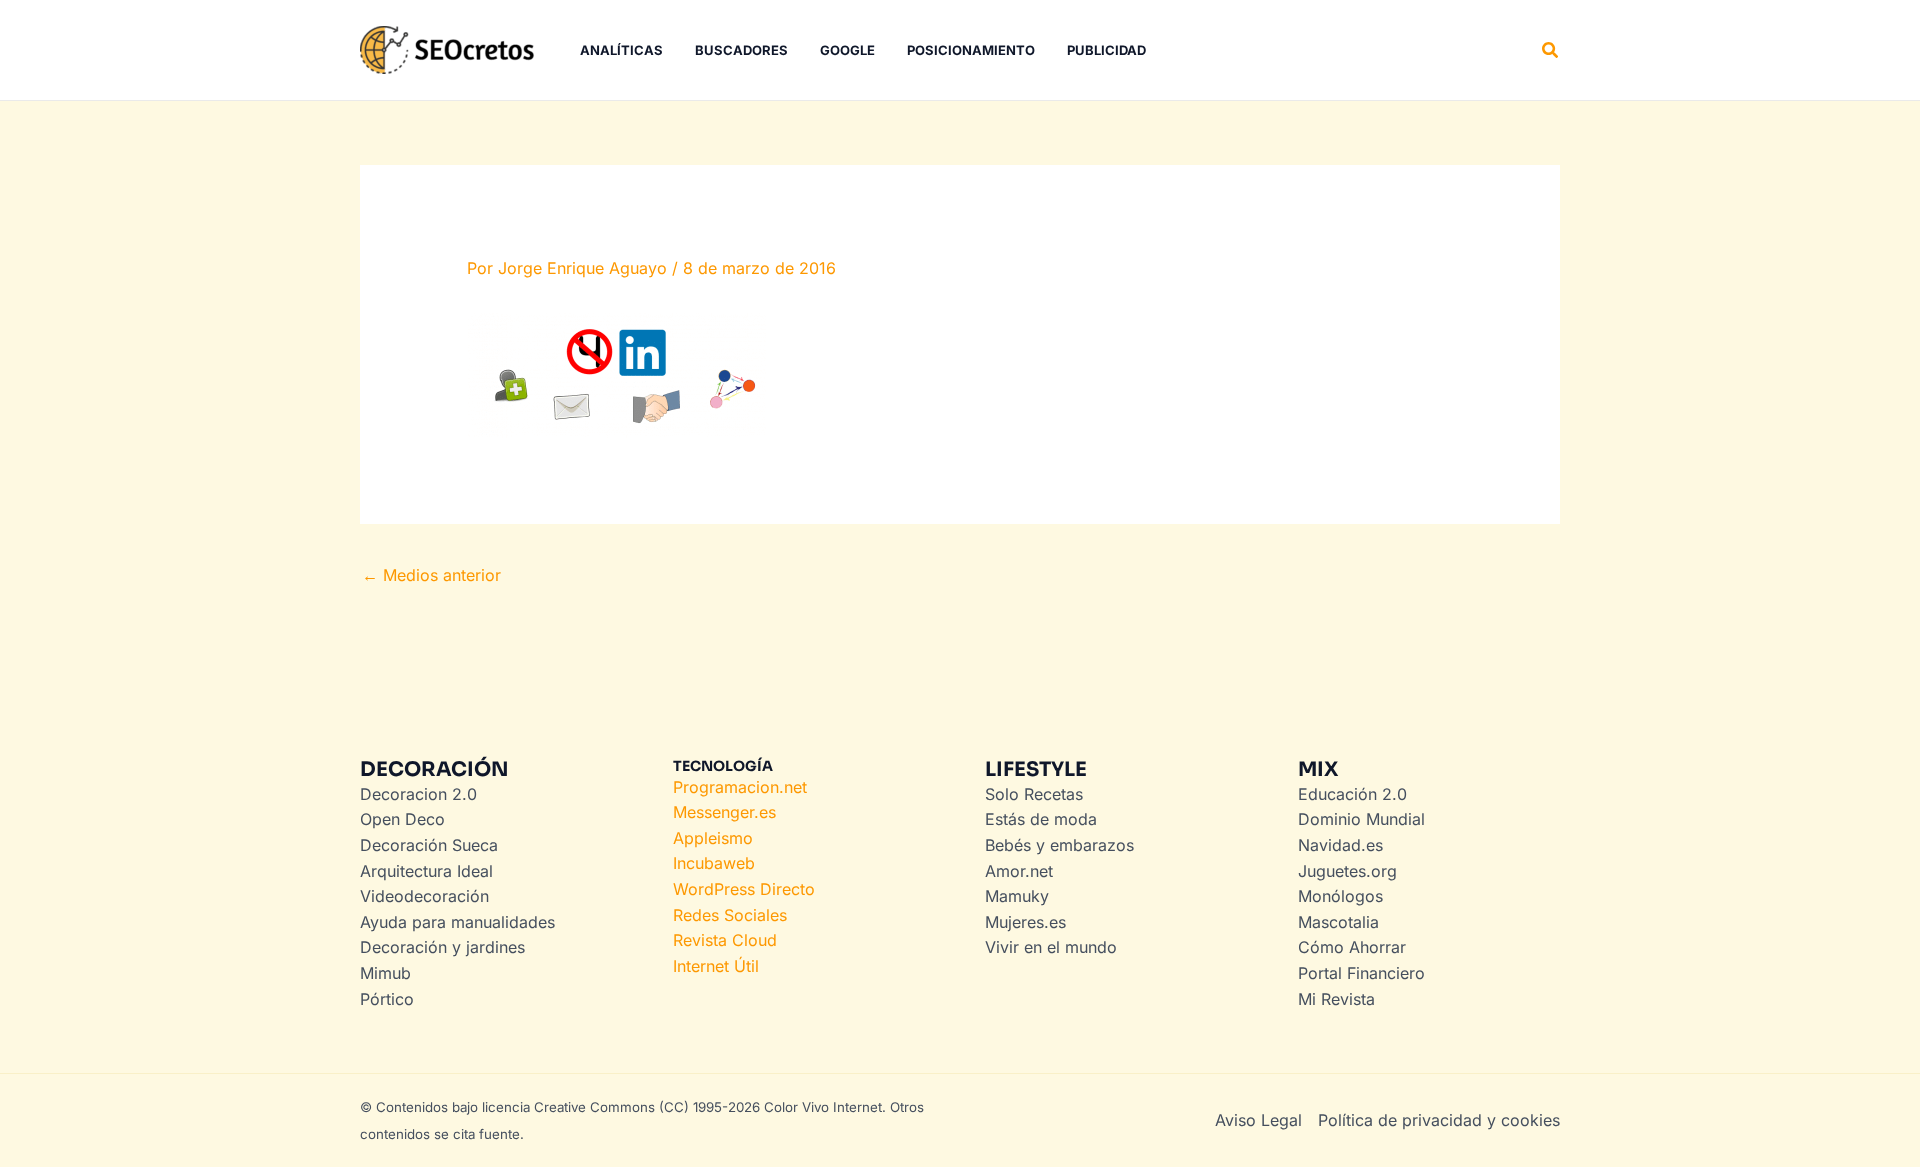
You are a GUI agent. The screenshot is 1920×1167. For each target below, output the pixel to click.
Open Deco (402, 819)
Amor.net (1019, 871)
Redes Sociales (730, 915)
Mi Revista (1336, 999)
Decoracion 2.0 (418, 794)
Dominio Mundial (1361, 819)
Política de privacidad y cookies (1439, 1120)
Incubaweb (714, 863)
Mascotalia (1338, 922)
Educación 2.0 (1352, 794)
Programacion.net (740, 787)
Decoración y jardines (442, 947)
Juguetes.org (1347, 871)
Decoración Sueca (429, 845)
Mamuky (1017, 896)
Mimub (385, 973)
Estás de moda (1041, 819)
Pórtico (387, 999)
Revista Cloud (725, 940)
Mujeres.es (1025, 922)
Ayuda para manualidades (457, 922)
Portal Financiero (1361, 973)
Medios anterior (431, 575)
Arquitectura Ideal (426, 871)
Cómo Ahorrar (1352, 947)
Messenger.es (724, 812)
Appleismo (713, 838)
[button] (1551, 50)
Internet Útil (716, 966)
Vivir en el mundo (1051, 947)
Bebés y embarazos (1059, 845)
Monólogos (1340, 896)
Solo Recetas (1034, 794)
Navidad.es (1340, 845)
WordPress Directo (744, 889)
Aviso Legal (1258, 1120)
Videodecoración (424, 896)
